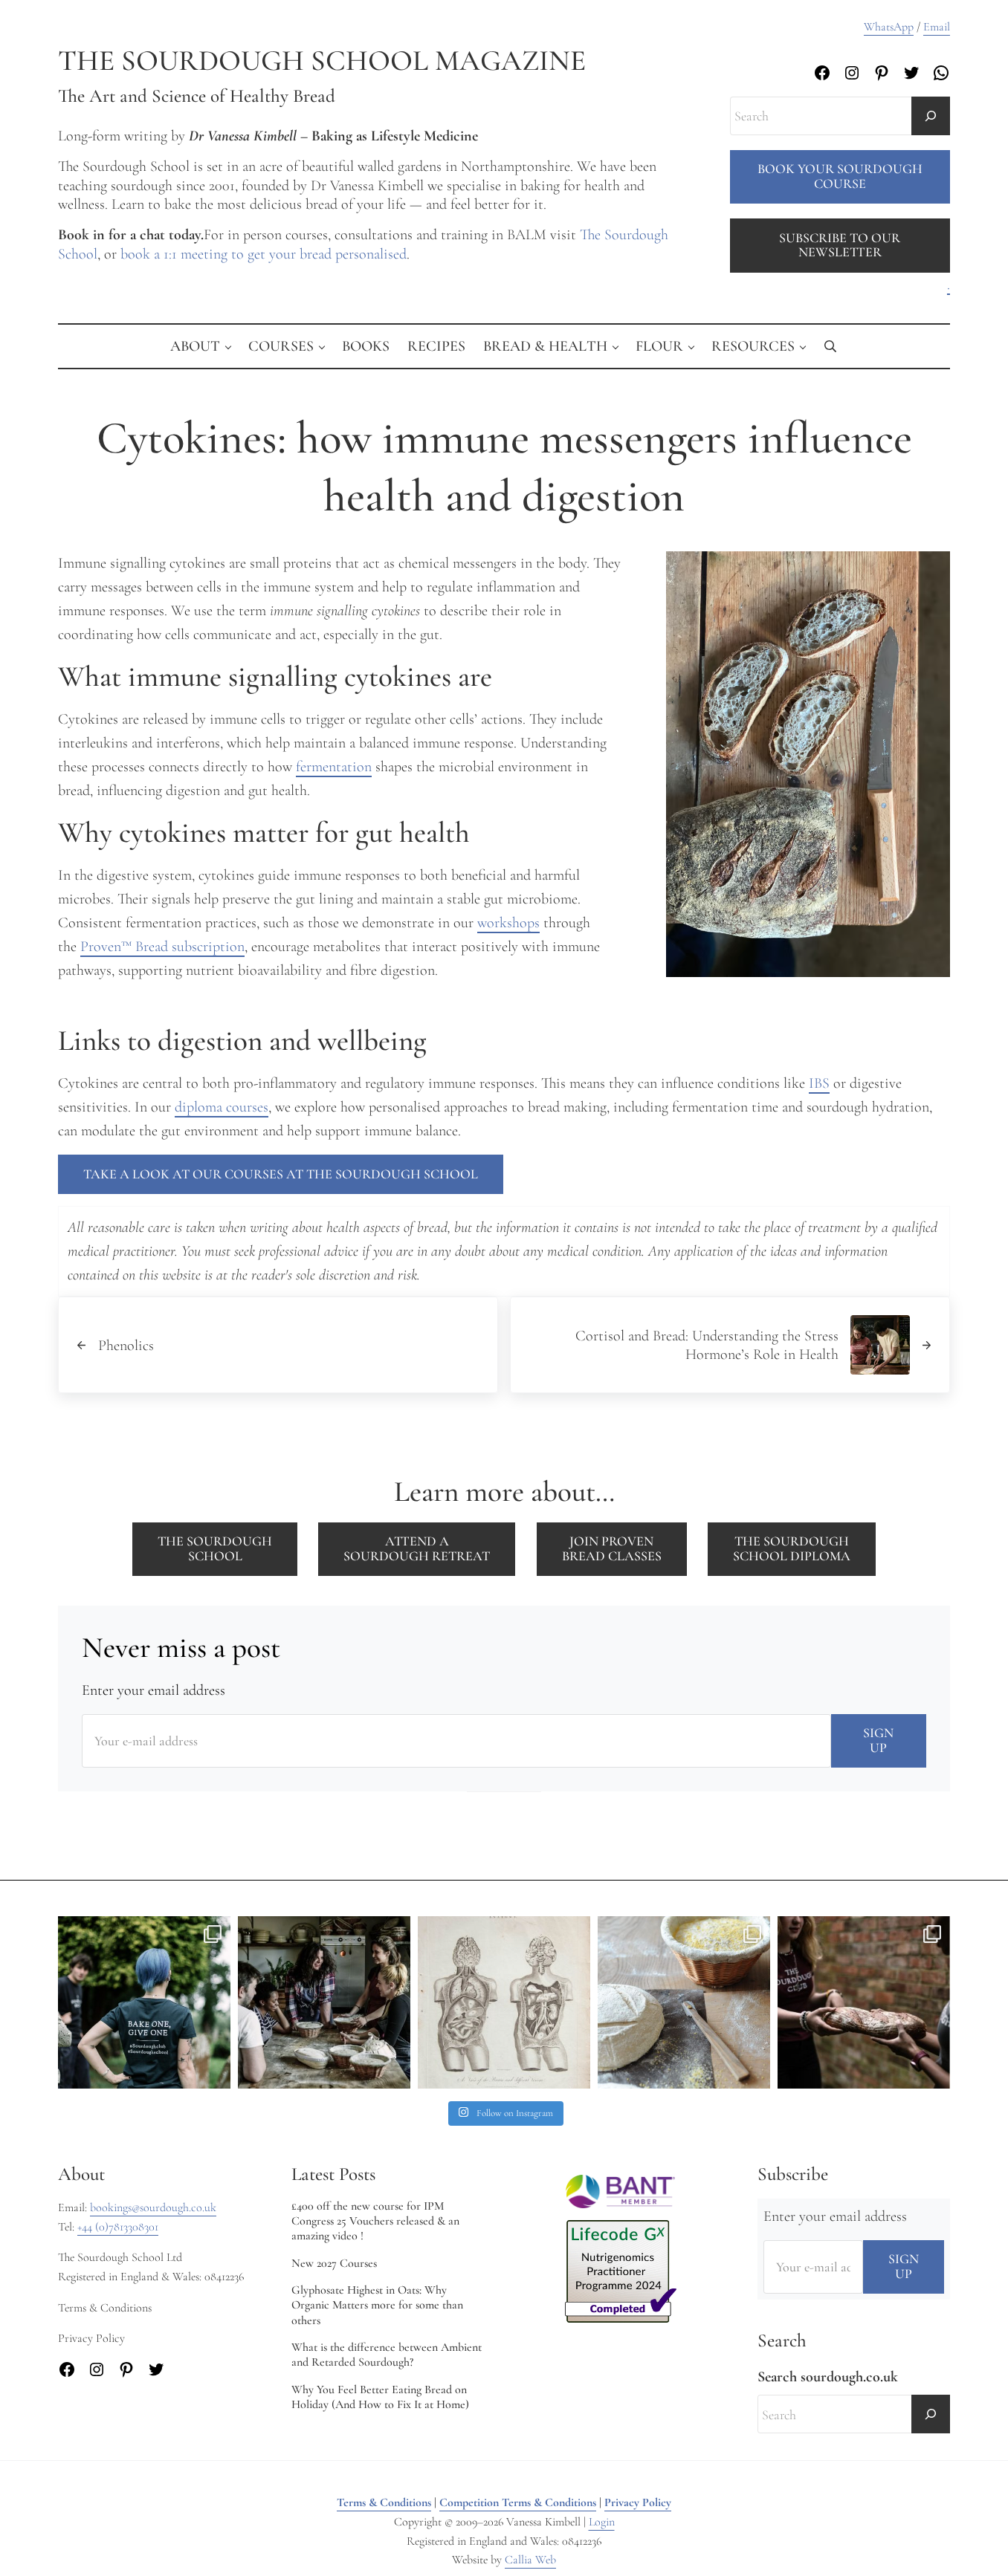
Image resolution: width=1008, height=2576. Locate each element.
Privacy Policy (638, 2502)
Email (937, 27)
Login (602, 2522)
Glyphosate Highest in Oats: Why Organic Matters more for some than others (377, 2305)
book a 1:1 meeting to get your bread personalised (264, 254)
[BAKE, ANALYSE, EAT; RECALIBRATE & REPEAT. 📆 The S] (324, 2002)
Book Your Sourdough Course (840, 176)
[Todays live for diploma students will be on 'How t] (144, 2002)
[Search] (931, 116)
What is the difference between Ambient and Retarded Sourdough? (387, 2355)
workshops (508, 922)
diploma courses (222, 1107)
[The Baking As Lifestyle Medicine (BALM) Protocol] (864, 2002)
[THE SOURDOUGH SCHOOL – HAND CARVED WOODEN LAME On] (684, 2002)
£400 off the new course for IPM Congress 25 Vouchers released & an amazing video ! (375, 2221)
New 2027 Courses (334, 2263)
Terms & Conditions (384, 2502)
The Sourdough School (215, 1548)
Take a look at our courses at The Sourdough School (281, 1174)
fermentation (334, 766)
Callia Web (530, 2560)
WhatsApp (889, 27)
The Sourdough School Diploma (792, 1548)
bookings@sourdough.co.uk (153, 2207)
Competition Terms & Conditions (518, 2502)
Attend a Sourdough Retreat (417, 1548)
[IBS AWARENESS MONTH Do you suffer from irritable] (504, 2002)
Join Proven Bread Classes (612, 1548)
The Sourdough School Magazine (322, 61)
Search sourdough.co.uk (828, 2377)
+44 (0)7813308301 (118, 2227)
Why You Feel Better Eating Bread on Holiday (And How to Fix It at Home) (380, 2397)
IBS (819, 1083)
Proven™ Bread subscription (162, 946)
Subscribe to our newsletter (840, 245)
